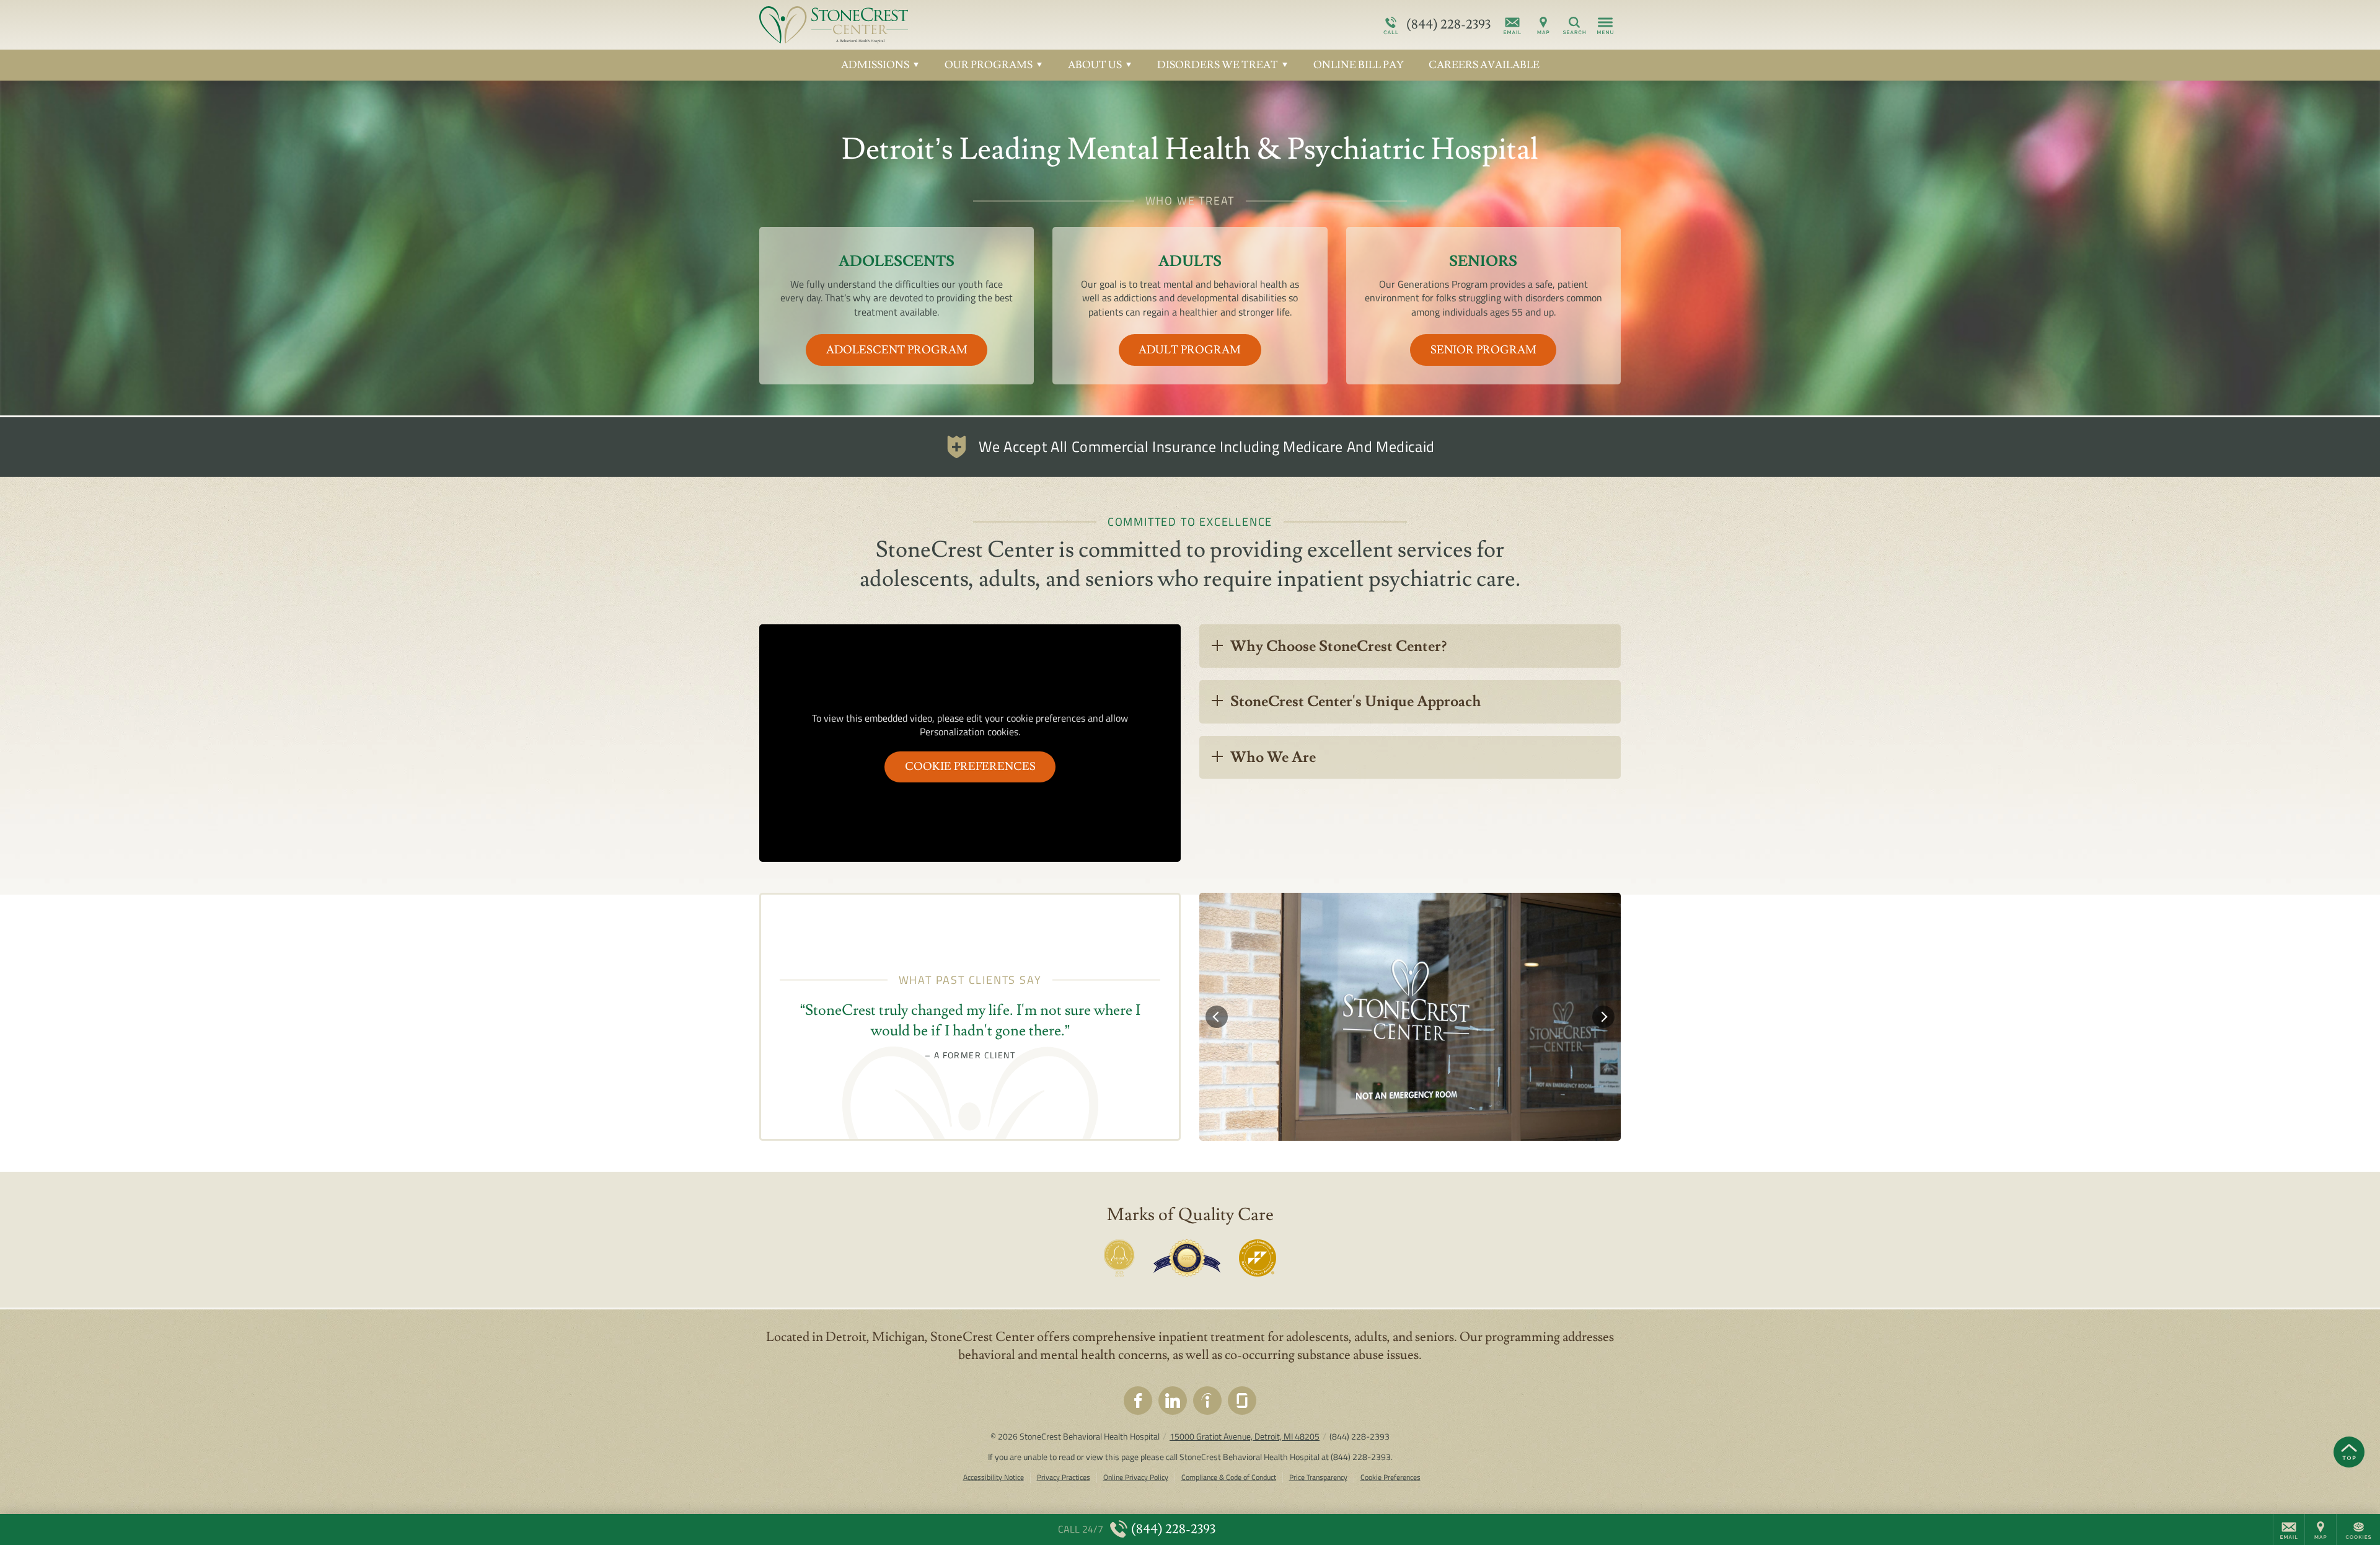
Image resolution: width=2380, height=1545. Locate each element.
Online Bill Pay (1359, 65)
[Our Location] (1543, 25)
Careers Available (1484, 65)
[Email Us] (1512, 25)
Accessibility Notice (994, 1478)
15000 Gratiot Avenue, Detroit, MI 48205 (1245, 1436)
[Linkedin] (1173, 1401)
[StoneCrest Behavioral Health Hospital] (945, 25)
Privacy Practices (1064, 1478)
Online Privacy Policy (1136, 1478)
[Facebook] (1138, 1401)
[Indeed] (1207, 1401)
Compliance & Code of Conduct (1229, 1478)
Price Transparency (1318, 1478)
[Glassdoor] (1242, 1401)
